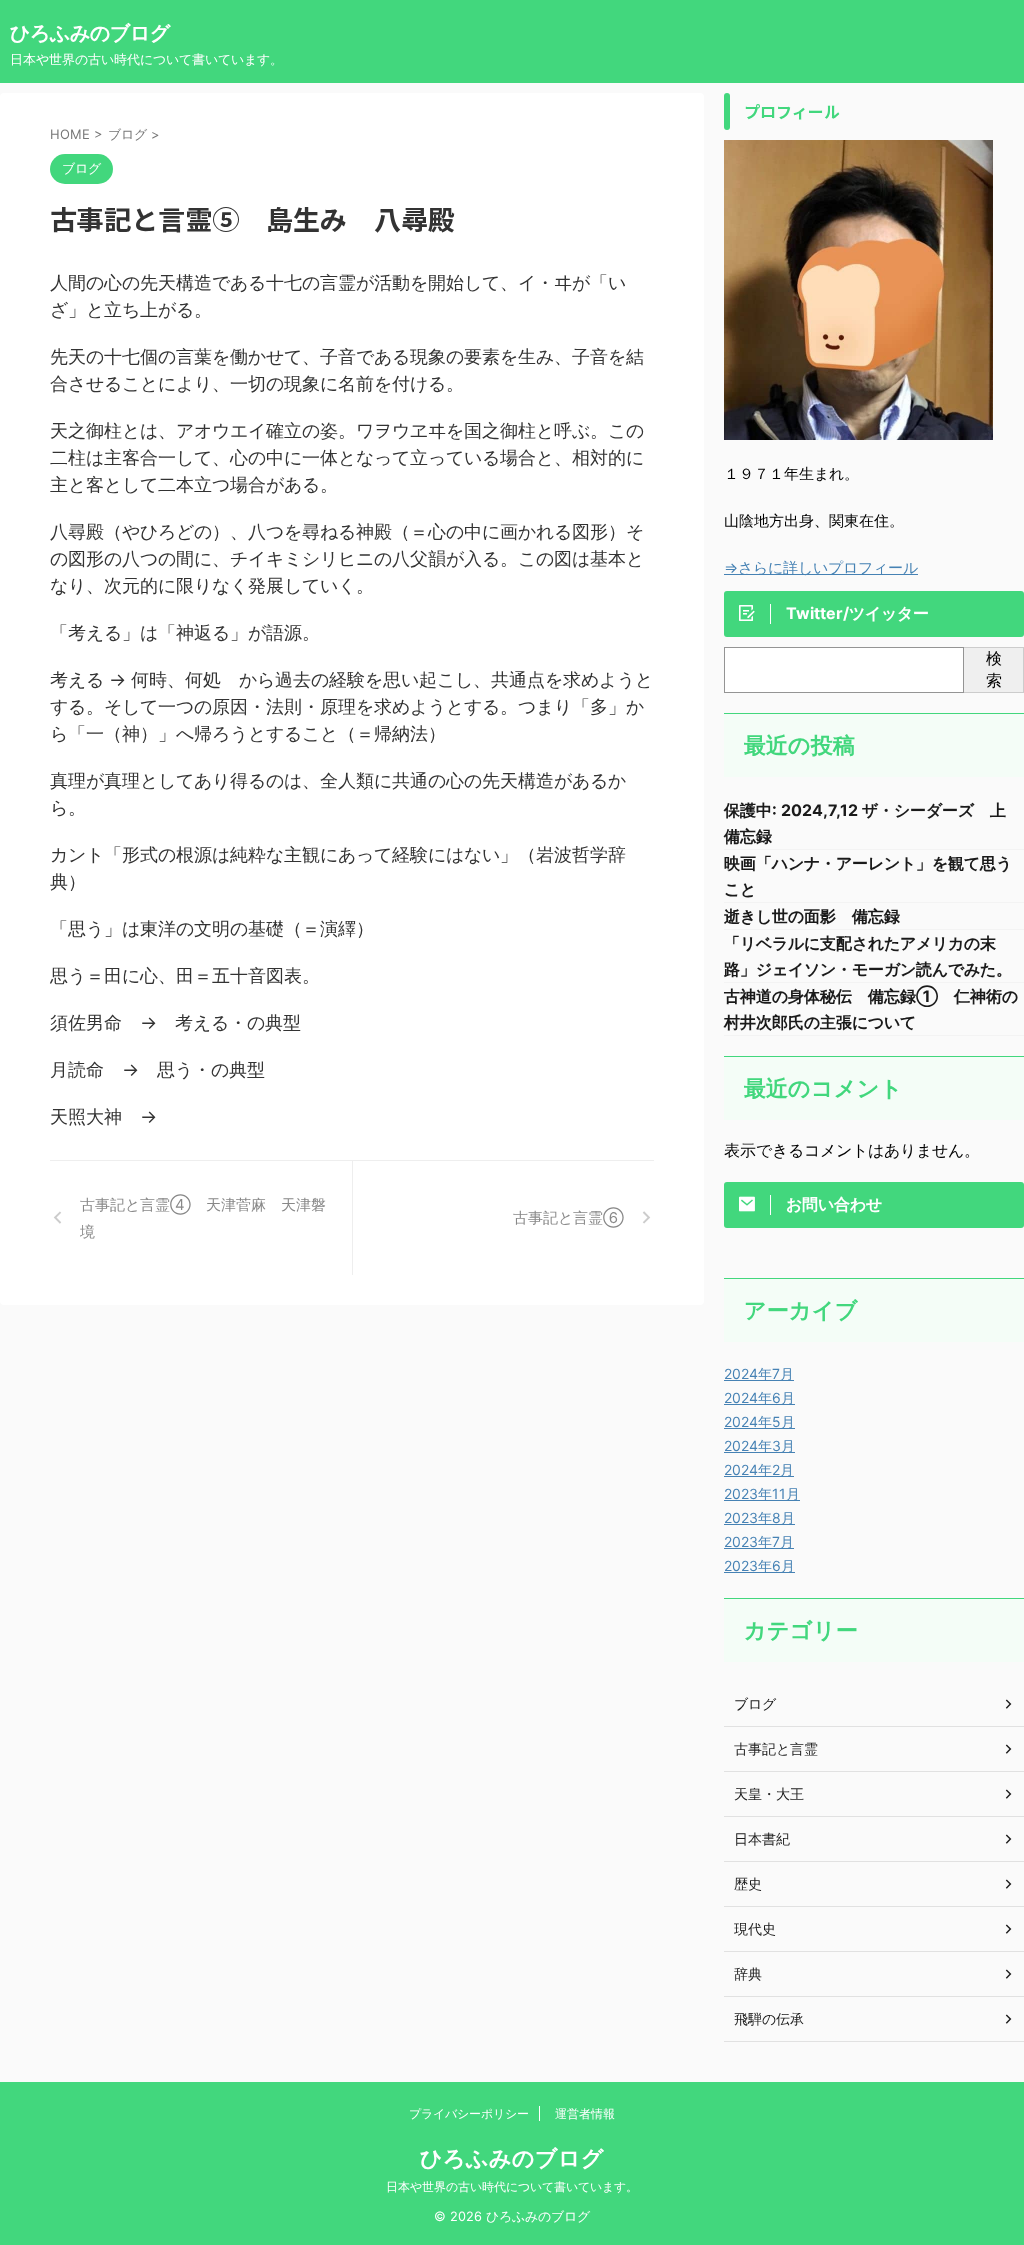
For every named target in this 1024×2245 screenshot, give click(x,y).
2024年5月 (759, 1421)
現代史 (755, 1928)
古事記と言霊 (776, 1748)
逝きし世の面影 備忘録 (812, 916)
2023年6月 (759, 1565)
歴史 (748, 1883)
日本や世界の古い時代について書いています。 (512, 2186)
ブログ (755, 1703)
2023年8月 (759, 1517)
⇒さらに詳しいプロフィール (821, 567)
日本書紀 (762, 1838)
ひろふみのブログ (90, 33)
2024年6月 (759, 1397)
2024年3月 (759, 1445)
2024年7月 (759, 1373)
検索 (994, 669)
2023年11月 (762, 1493)
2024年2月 (759, 1469)
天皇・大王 (769, 1793)
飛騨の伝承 (769, 2018)
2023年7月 (759, 1541)
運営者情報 (585, 2113)
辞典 (748, 1973)
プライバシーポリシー (469, 2113)
